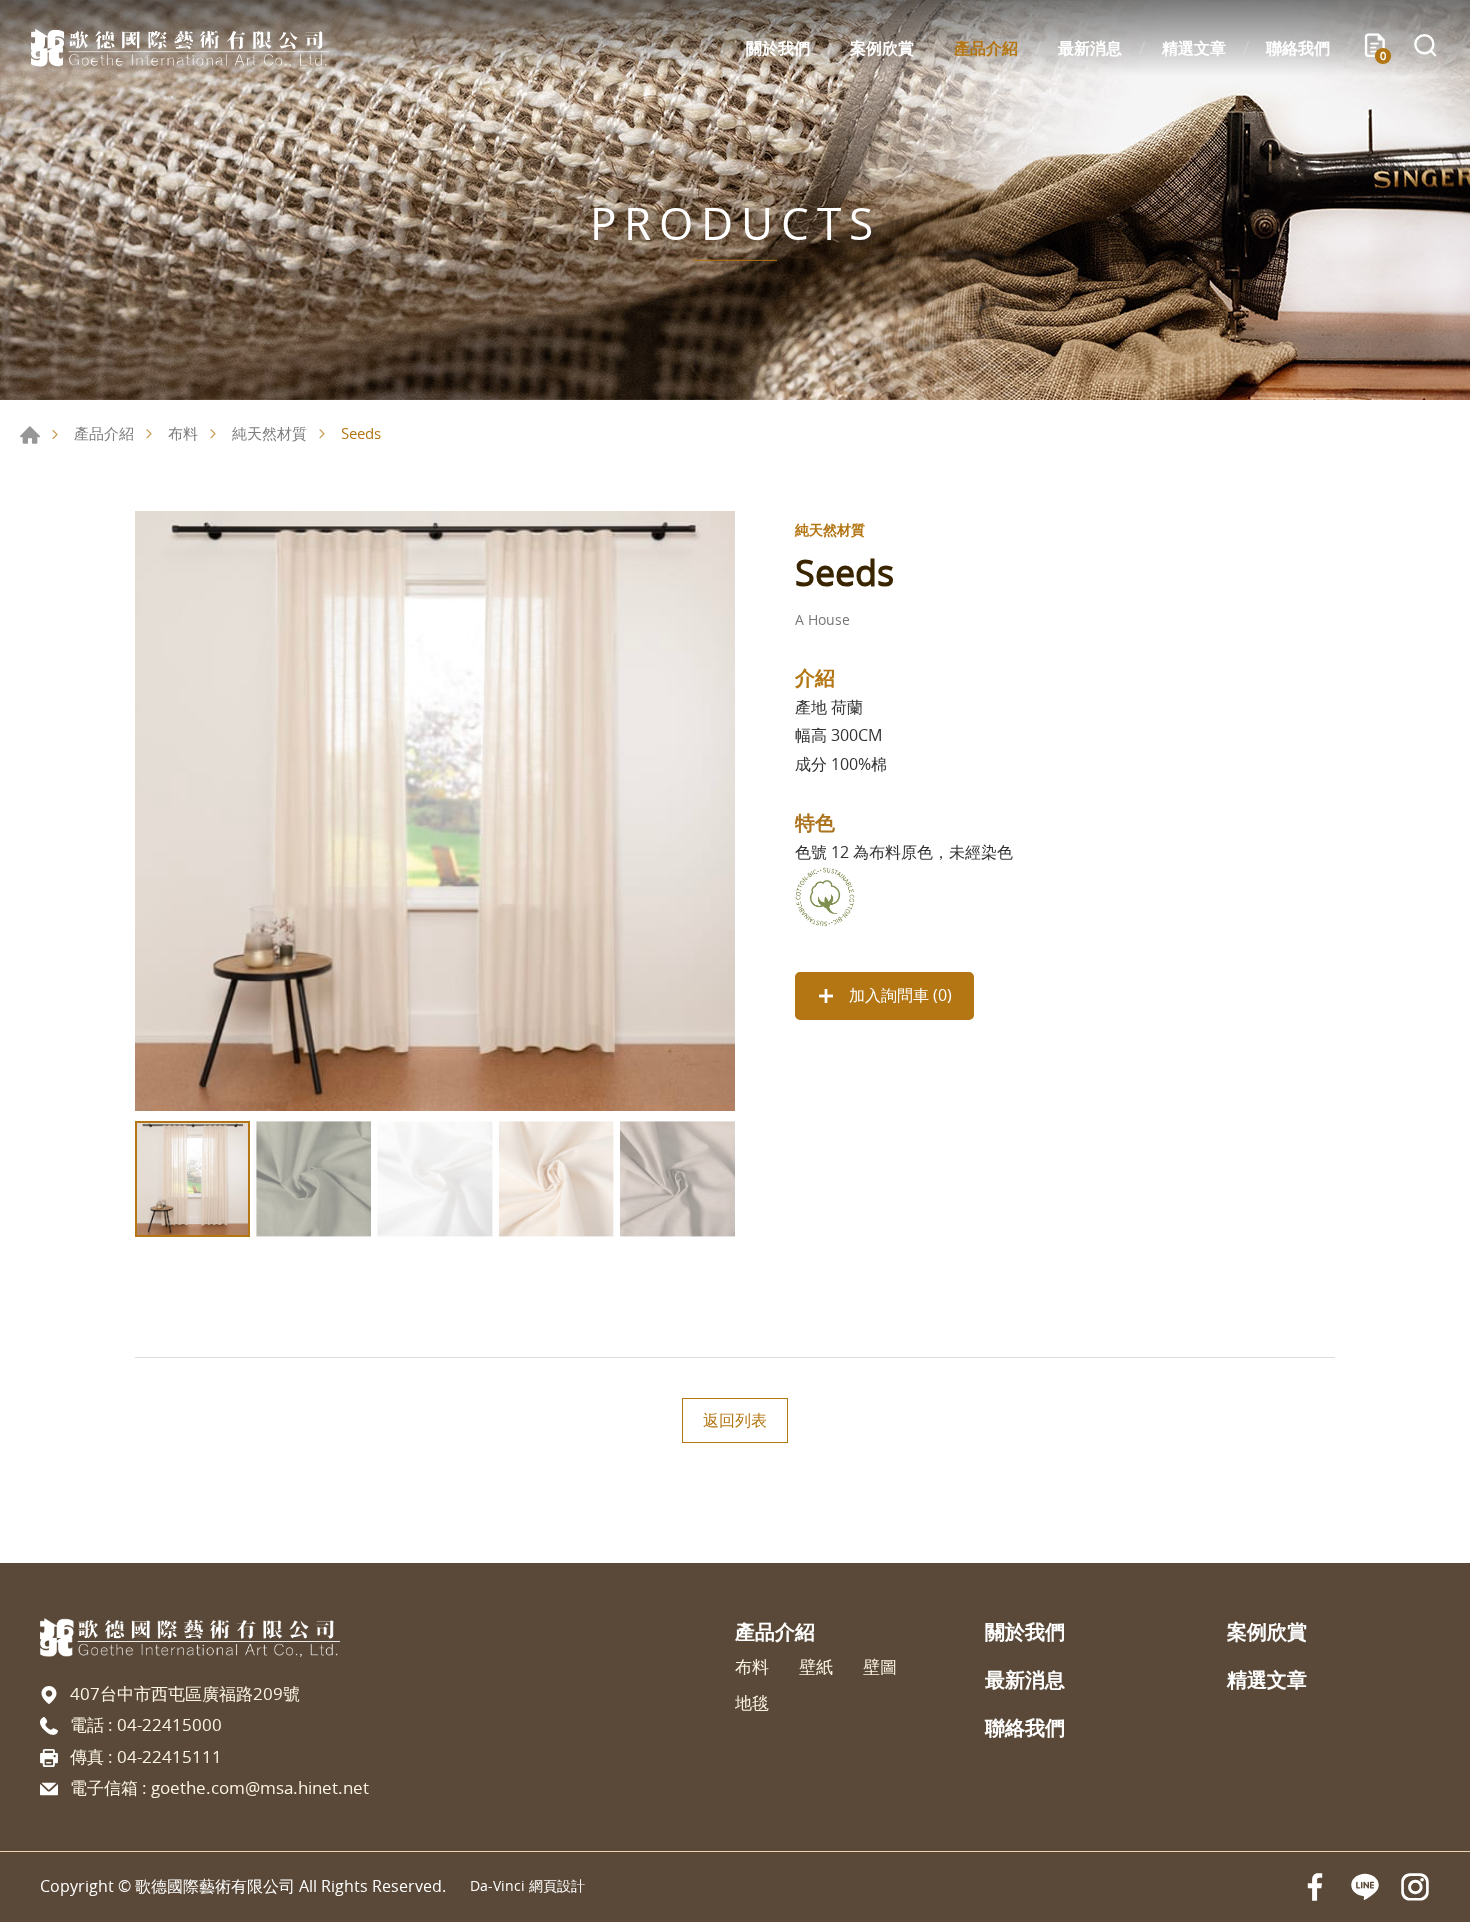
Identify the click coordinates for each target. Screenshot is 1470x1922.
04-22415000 (169, 1724)
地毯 (752, 1703)
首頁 (30, 435)
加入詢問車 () (898, 995)
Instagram (1415, 1887)
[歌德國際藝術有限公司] (180, 48)
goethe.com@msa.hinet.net (260, 1787)
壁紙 (816, 1667)
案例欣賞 (882, 48)
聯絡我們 (1298, 48)
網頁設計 (557, 1885)
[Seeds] (435, 811)
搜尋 (1425, 48)
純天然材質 (269, 433)
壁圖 (880, 1667)
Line (1365, 1887)
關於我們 (778, 48)
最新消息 (1090, 48)
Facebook (1315, 1887)
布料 (183, 433)
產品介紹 (986, 48)
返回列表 (735, 1420)
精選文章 (1194, 48)
